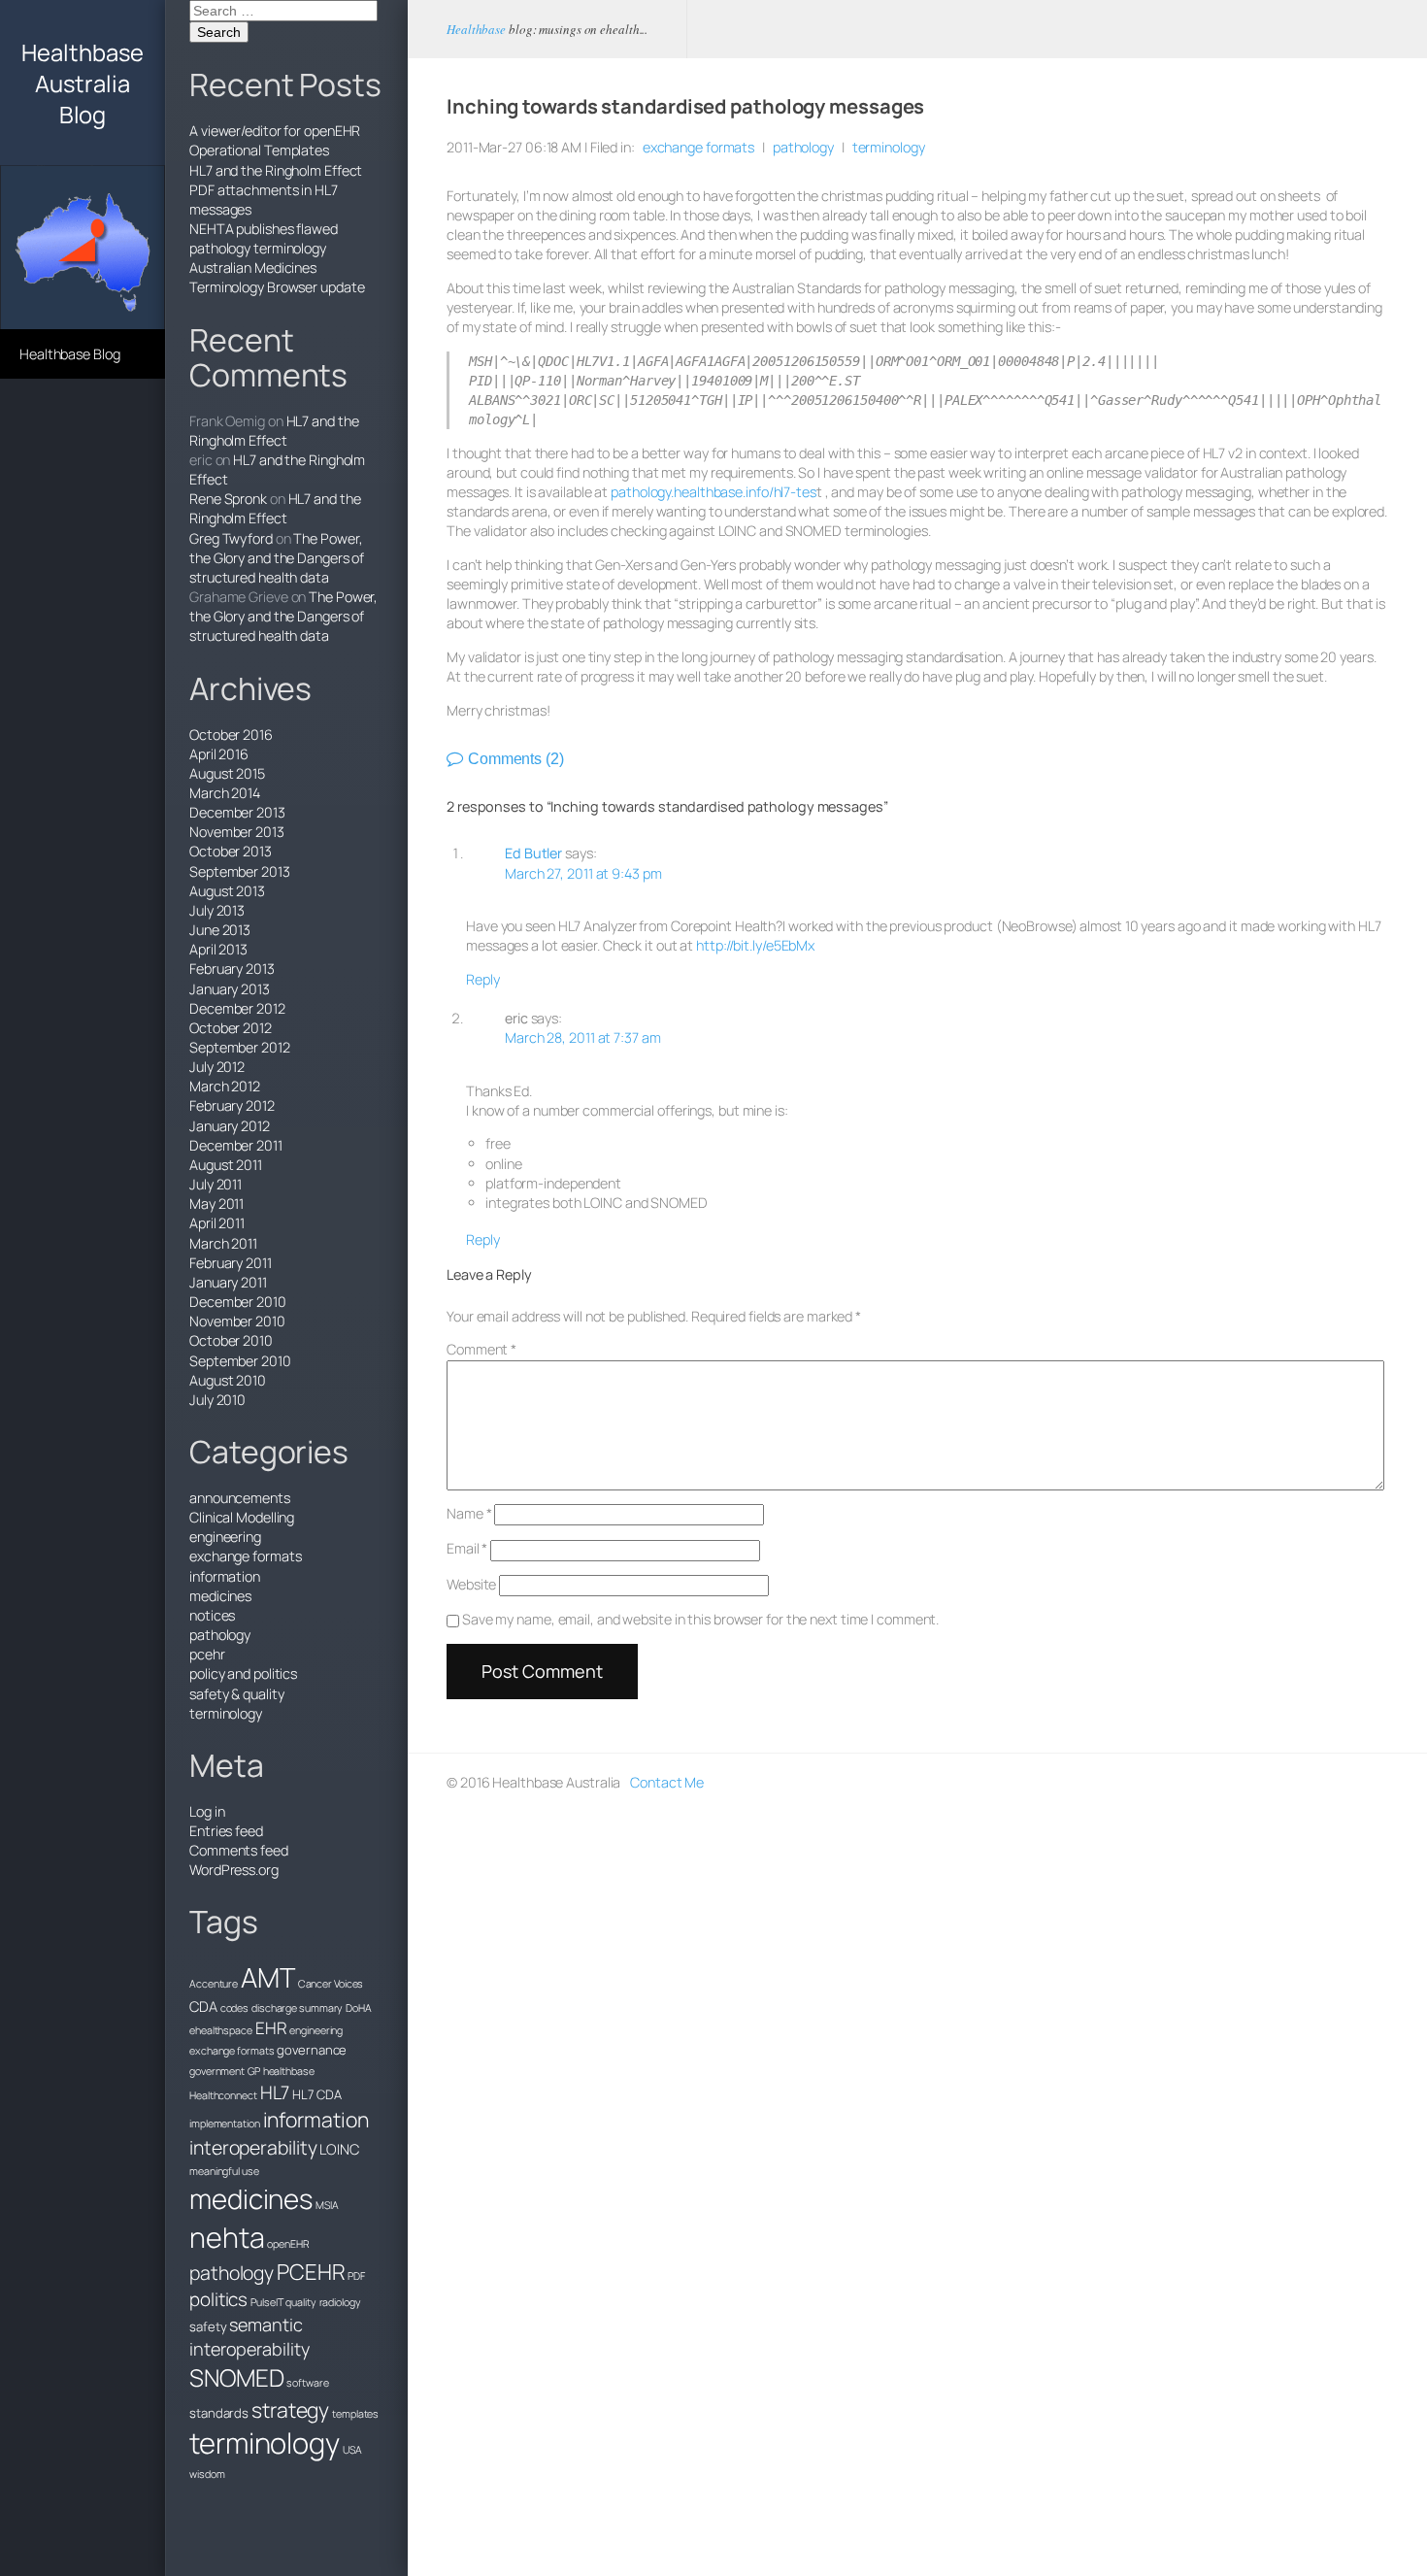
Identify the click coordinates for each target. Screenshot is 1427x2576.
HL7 (275, 2092)
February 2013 (232, 969)
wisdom (207, 2474)
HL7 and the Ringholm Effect (276, 170)
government (217, 2071)
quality (300, 2302)
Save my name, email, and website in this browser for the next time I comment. (700, 1619)
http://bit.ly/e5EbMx (755, 945)
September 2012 (240, 1047)
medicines (220, 1596)
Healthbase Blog (70, 354)
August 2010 (228, 1380)
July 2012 (217, 1067)
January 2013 (230, 989)
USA (352, 2450)
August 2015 (227, 773)
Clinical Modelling (242, 1517)
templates (355, 2414)
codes (235, 2008)
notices (212, 1615)
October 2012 (231, 1028)
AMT (268, 1977)
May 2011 (216, 1204)
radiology (340, 2302)
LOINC (339, 2149)
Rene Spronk (228, 499)
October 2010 (231, 1340)
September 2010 (240, 1361)
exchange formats (245, 1556)
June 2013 (220, 930)
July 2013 (217, 910)
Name (469, 1513)
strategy (290, 2409)
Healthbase (476, 29)
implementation (225, 2124)
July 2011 (216, 1184)
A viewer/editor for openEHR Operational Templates (275, 140)
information (225, 1576)
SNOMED (236, 2377)
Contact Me (667, 1782)
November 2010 (237, 1321)
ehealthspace (221, 2030)
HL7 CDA (316, 2094)
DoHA (359, 2008)
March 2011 (223, 1243)
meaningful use (224, 2171)
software (307, 2383)
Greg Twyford (231, 538)
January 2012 (230, 1126)
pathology (220, 1635)
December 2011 (236, 1145)
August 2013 (227, 891)
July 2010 (217, 1400)
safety (208, 2326)
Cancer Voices (331, 1984)
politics (218, 2299)
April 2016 (219, 754)
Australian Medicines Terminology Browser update (277, 277)
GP (254, 2071)
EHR (271, 2028)
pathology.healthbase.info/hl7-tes (713, 492)
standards (219, 2413)
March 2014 (225, 793)
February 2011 (231, 1263)
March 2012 (225, 1086)
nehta (227, 2237)
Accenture (214, 1984)
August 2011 (226, 1165)
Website (471, 1584)
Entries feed (226, 1831)
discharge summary (297, 2008)
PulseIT (266, 2302)
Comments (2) (516, 759)
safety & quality (236, 1694)
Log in (207, 1811)
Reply (483, 979)
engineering (225, 1537)
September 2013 (240, 871)
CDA (203, 2006)
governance (312, 2050)
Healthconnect (223, 2095)
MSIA (327, 2205)
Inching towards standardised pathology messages (685, 106)
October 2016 (231, 735)
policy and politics (243, 1673)
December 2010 (238, 1302)
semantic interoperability (249, 2337)
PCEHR (311, 2272)
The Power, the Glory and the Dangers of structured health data (277, 558)
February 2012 (232, 1105)
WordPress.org (234, 1870)
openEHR (288, 2244)
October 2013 (231, 851)
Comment (481, 1349)
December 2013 (237, 812)
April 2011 (217, 1223)
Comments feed (239, 1850)
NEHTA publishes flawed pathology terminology (264, 238)
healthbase (289, 2071)
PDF (356, 2276)
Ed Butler (533, 853)
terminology (226, 1713)
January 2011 (228, 1282)
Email (467, 1548)
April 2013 (218, 949)
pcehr (207, 1654)
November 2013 (237, 832)
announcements (240, 1498)
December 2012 (237, 1008)
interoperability (253, 2147)
